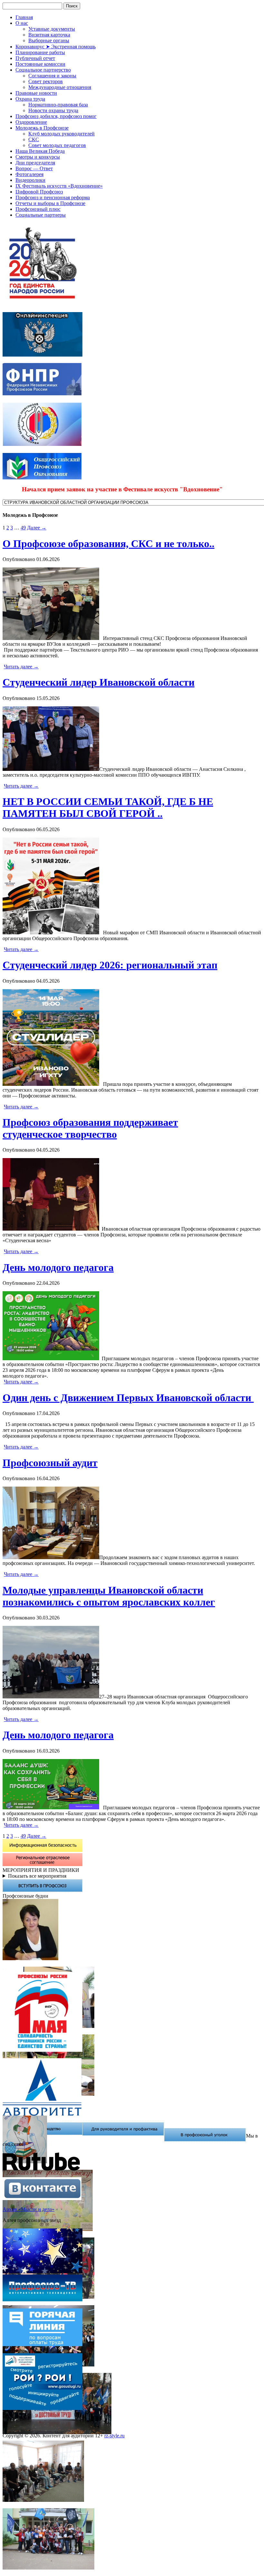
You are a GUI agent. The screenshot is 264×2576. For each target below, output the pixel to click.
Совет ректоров (46, 81)
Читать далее (21, 667)
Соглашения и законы (52, 76)
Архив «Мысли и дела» (28, 2209)
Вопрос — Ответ (34, 168)
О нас (22, 23)
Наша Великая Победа (40, 151)
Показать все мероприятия (37, 1876)
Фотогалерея (29, 174)
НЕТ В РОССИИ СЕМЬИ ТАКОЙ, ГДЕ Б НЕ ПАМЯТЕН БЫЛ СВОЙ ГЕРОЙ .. (108, 807)
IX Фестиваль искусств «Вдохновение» (59, 186)
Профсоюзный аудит (50, 1463)
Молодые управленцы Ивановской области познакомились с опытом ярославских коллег (109, 1596)
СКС (34, 139)
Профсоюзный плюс (38, 209)
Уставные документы (52, 29)
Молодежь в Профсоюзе (42, 128)
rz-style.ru (114, 2436)
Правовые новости (36, 93)
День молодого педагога (58, 1267)
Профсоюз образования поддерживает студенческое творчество (90, 1128)
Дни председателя (35, 163)
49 (23, 528)
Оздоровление (31, 122)
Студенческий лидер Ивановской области (99, 682)
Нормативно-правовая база (58, 105)
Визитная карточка (49, 35)
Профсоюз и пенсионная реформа (53, 197)
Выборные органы (49, 40)
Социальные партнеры (41, 215)
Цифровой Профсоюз (39, 192)
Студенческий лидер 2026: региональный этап (110, 965)
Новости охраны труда (53, 110)
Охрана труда (30, 99)
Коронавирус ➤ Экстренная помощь (56, 47)
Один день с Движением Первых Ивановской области (128, 1398)
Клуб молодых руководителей (61, 134)
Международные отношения (60, 87)
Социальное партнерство (43, 70)
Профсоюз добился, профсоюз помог (56, 116)
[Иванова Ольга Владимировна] (30, 1958)
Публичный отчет (35, 58)
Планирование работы (40, 52)
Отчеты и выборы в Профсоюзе (50, 203)
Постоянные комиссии (40, 64)
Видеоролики (30, 180)
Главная (24, 17)
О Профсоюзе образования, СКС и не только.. (108, 544)
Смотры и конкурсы (38, 157)
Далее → (37, 528)
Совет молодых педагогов (57, 145)
